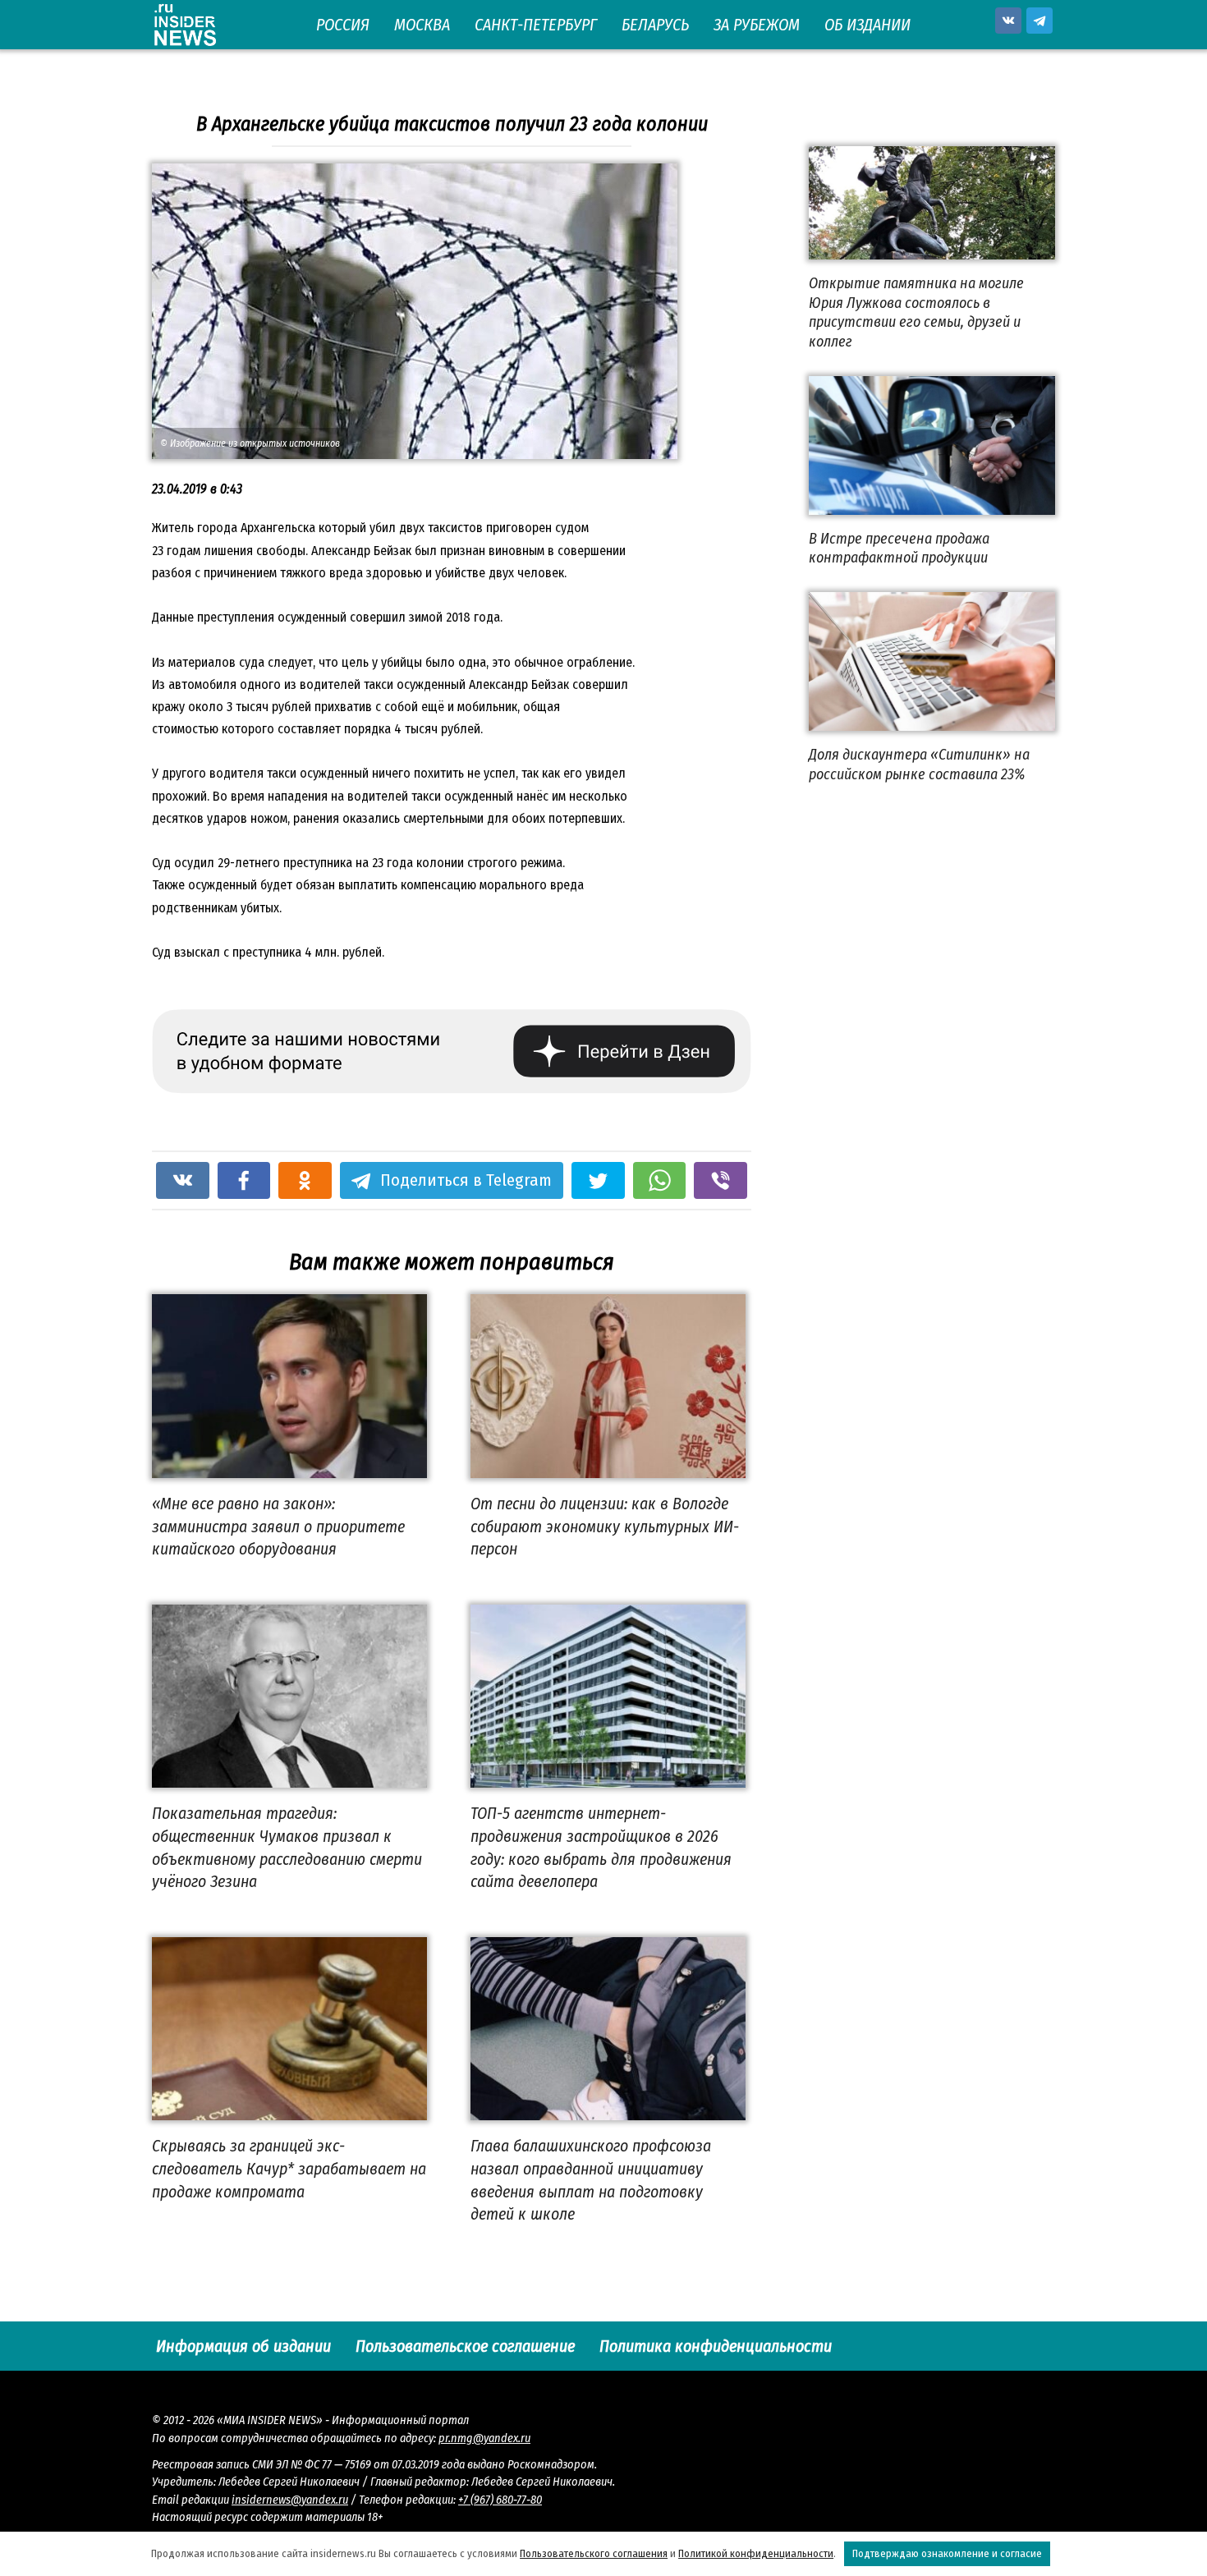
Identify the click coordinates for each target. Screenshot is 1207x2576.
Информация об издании (243, 2346)
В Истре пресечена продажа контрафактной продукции (899, 548)
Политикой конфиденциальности (756, 2553)
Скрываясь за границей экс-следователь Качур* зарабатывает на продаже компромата (289, 2168)
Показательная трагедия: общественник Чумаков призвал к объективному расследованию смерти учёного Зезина (287, 1847)
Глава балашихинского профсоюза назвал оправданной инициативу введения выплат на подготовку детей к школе (591, 2180)
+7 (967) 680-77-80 (500, 2500)
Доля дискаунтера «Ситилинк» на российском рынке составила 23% (919, 764)
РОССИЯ (343, 25)
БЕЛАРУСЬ (655, 25)
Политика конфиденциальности (716, 2346)
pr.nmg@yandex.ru (484, 2438)
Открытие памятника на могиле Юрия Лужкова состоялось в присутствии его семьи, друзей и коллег (916, 312)
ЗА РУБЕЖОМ (757, 25)
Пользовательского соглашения (594, 2553)
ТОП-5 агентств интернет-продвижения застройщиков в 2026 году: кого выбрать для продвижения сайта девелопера (601, 1847)
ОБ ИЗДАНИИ (867, 25)
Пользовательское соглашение (465, 2346)
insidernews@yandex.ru (290, 2500)
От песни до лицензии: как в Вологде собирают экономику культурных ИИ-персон (605, 1526)
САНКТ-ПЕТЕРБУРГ (536, 25)
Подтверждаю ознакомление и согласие (947, 2553)
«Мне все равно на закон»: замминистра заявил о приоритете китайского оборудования (278, 1526)
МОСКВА (422, 25)
